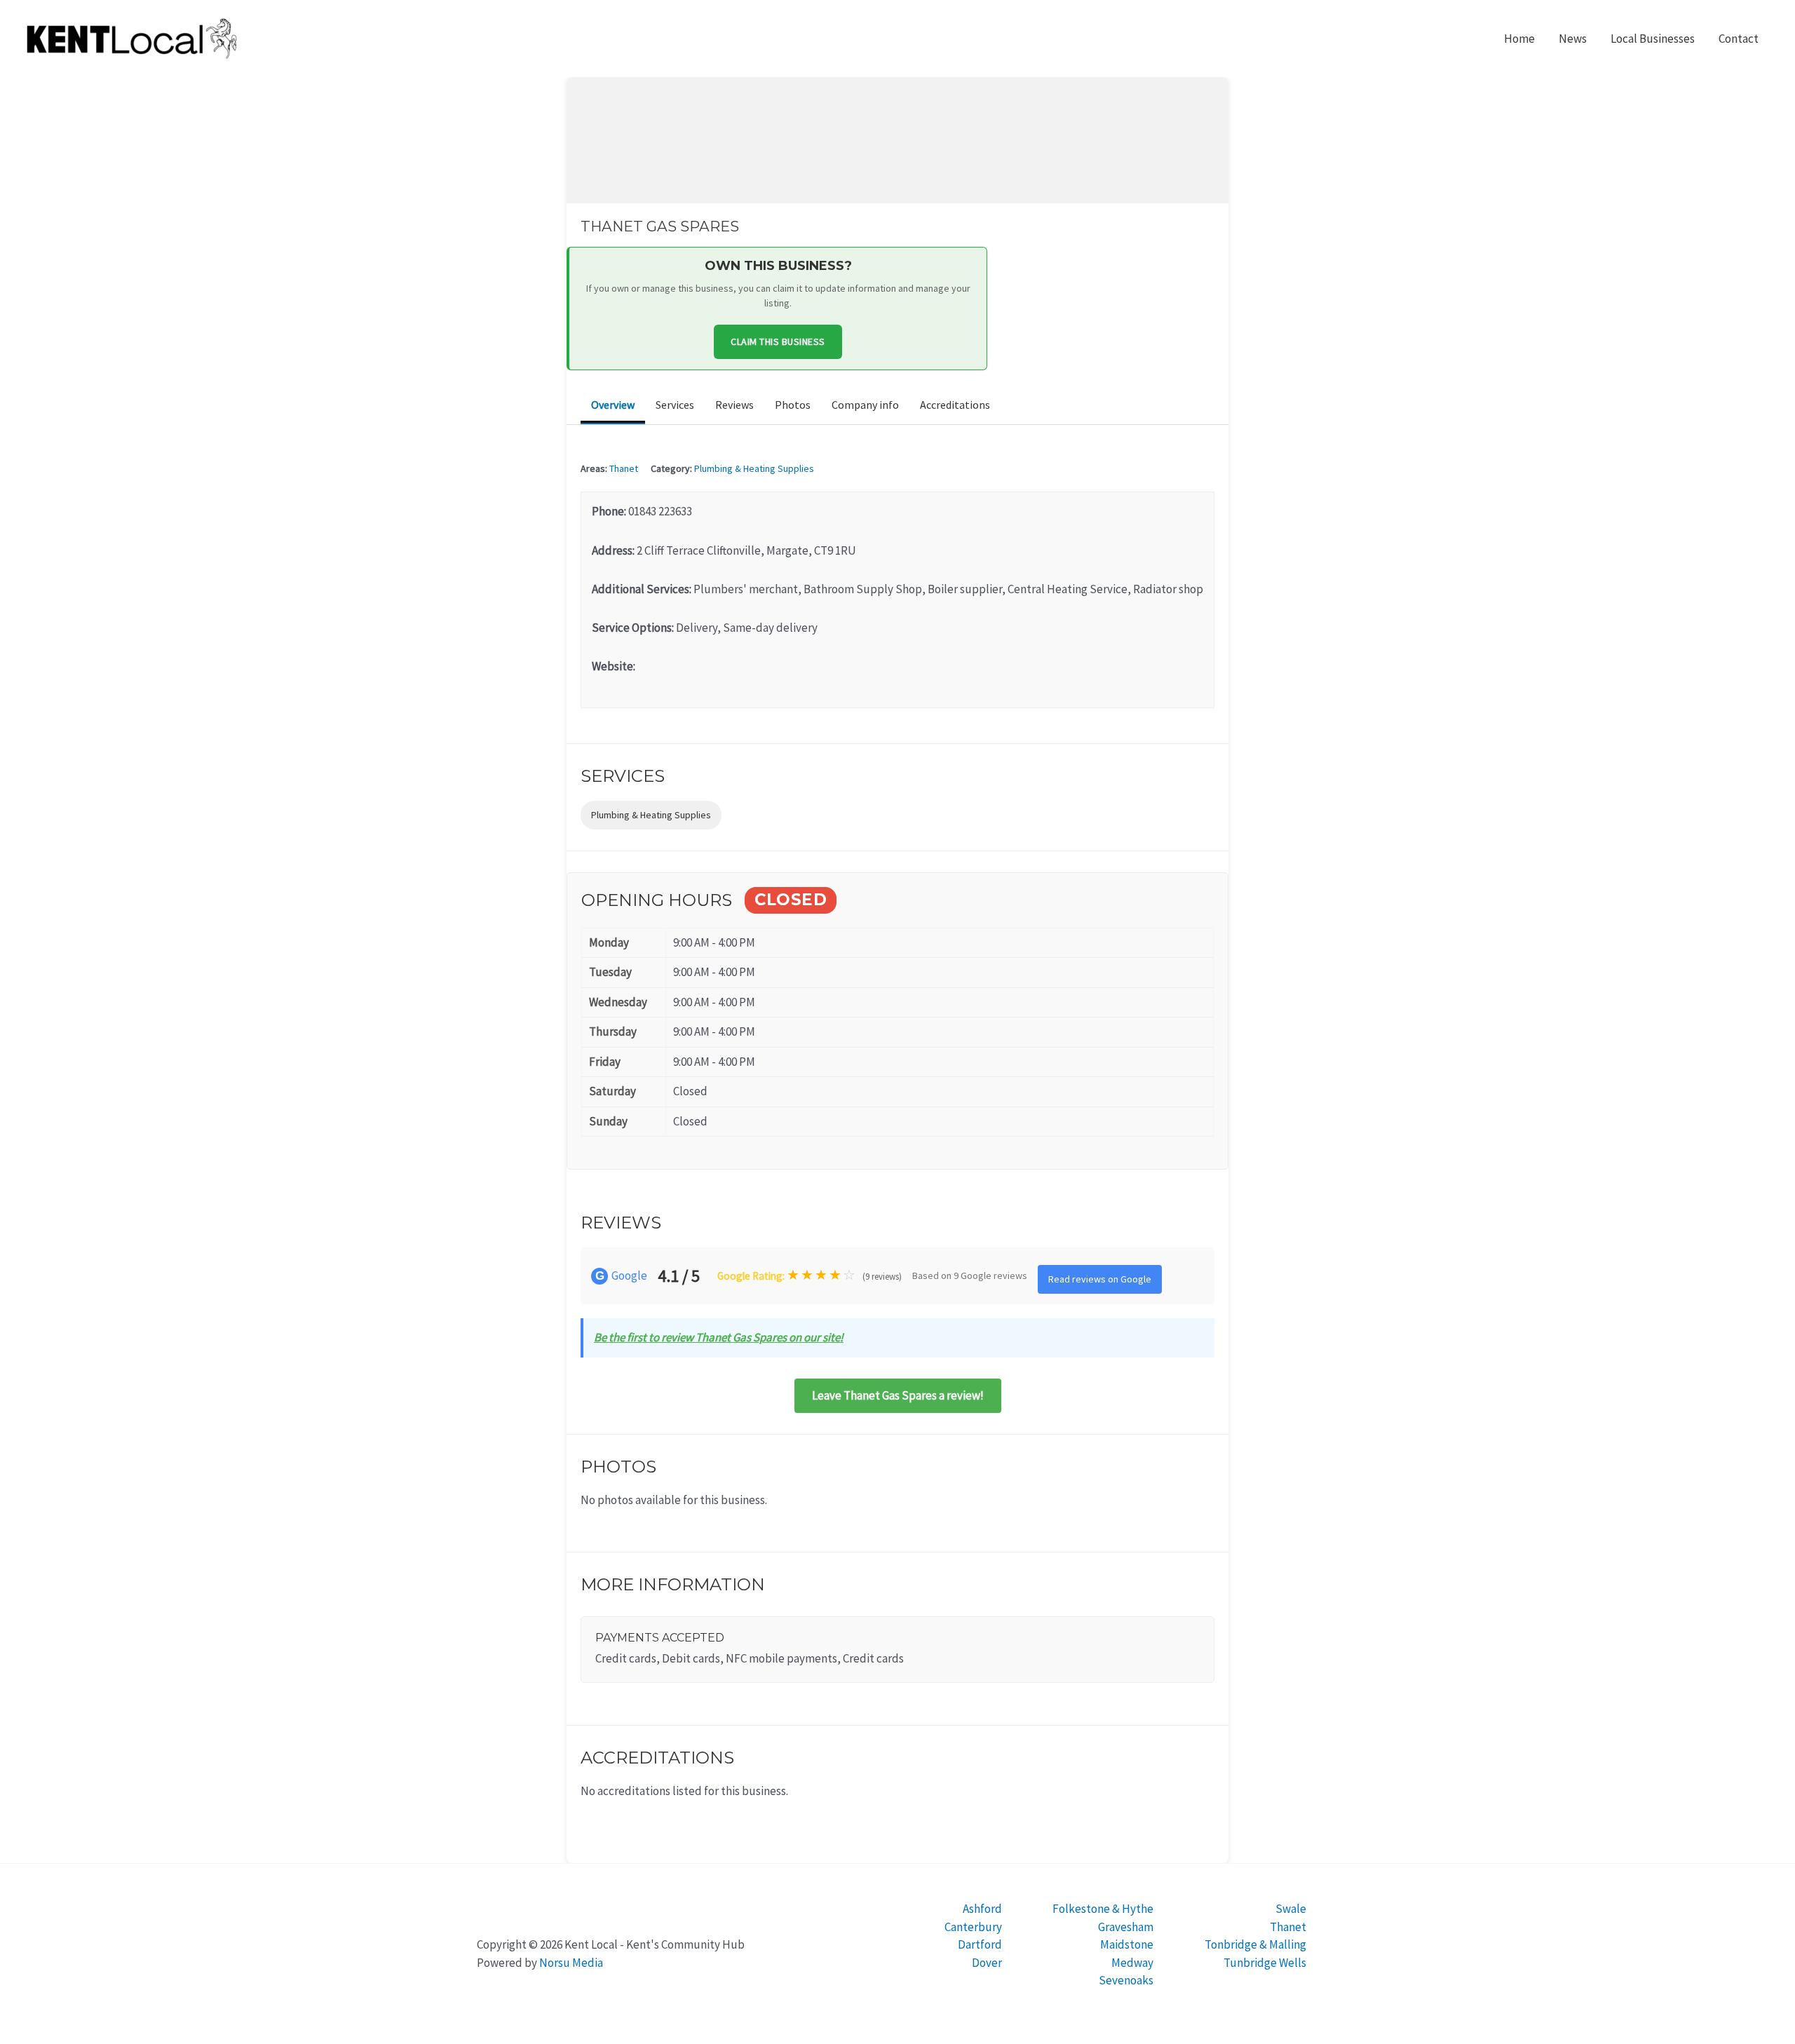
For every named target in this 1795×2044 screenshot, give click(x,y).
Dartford (980, 1944)
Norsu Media (571, 1963)
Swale (1291, 1909)
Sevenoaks (1126, 1980)
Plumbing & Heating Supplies (754, 468)
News (1573, 39)
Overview (613, 405)
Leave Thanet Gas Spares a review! (898, 1395)
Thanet (624, 468)
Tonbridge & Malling (1255, 1944)
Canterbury (973, 1927)
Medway (1132, 1963)
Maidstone (1127, 1944)
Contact (1739, 39)
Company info (865, 405)
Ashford (982, 1909)
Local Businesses (1653, 39)
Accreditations (955, 405)
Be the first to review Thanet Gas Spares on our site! (719, 1337)
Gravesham (1126, 1927)
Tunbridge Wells (1265, 1963)
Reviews (734, 405)
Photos (793, 405)
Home (1519, 39)
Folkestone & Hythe (1103, 1909)
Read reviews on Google (1100, 1279)
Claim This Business (778, 341)
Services (675, 405)
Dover (987, 1963)
